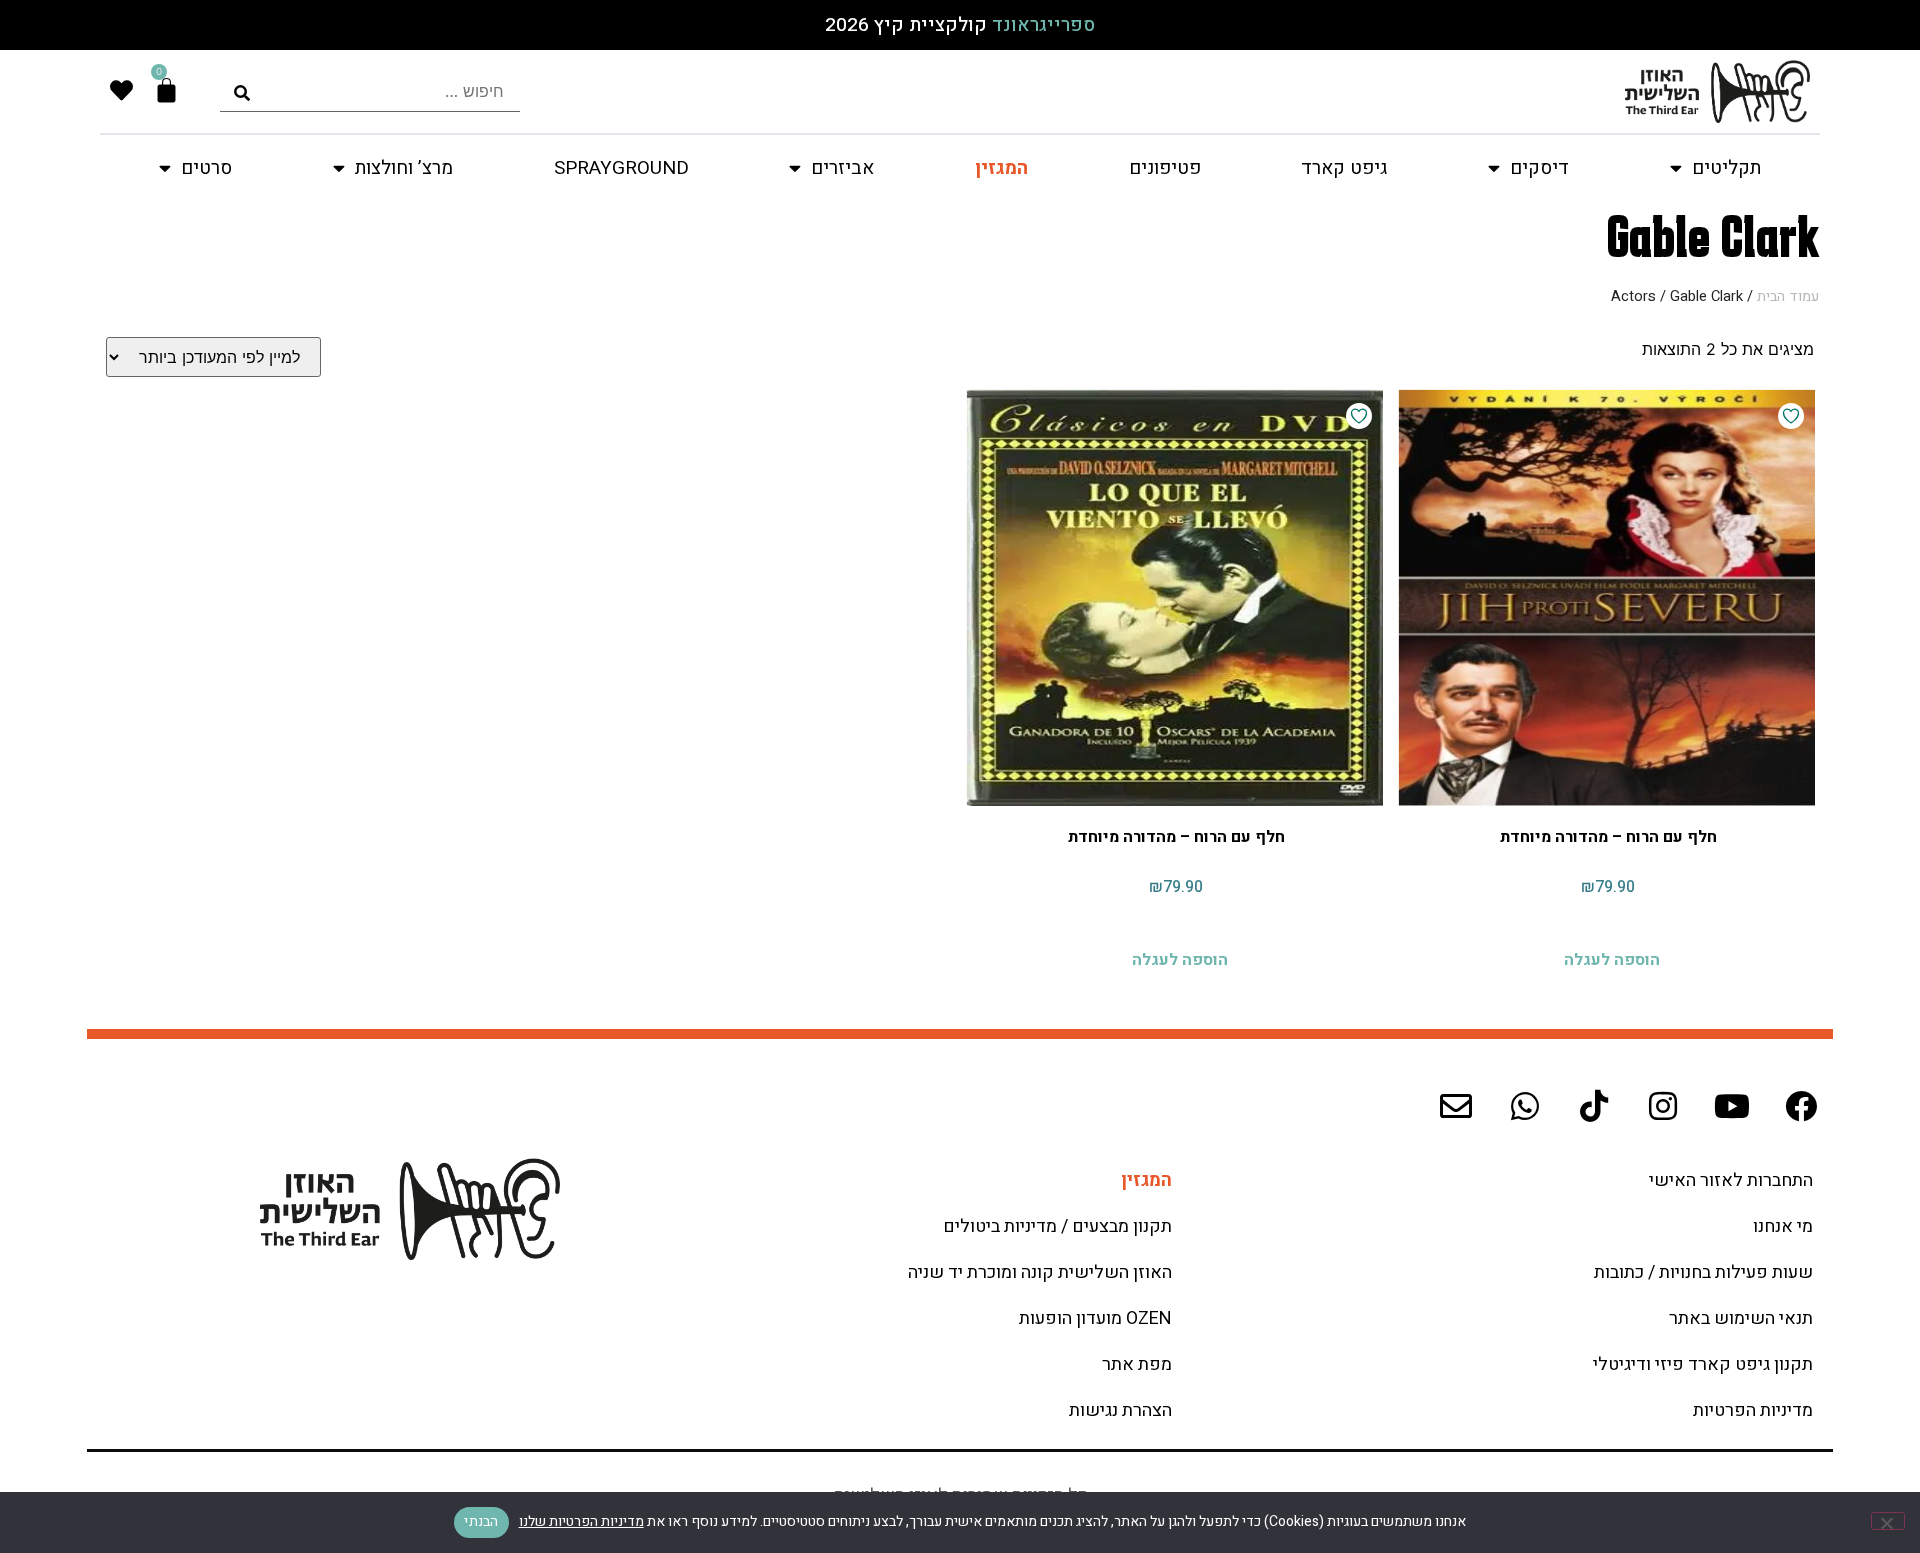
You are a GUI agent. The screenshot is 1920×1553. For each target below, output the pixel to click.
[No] (1888, 1521)
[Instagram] (1663, 1106)
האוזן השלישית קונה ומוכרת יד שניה (1040, 1272)
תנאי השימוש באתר (1741, 1318)
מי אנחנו (1783, 1226)
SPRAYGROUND (621, 168)
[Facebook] (1801, 1106)
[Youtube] (1732, 1106)
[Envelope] (1456, 1106)
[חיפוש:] (370, 91)
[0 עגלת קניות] (166, 90)
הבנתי (481, 1521)
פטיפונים (1165, 168)
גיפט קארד (1344, 168)
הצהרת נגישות (1120, 1410)
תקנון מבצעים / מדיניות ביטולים (1057, 1226)
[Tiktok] (1594, 1106)
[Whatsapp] (1525, 1106)
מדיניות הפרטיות (1753, 1410)
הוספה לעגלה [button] (1612, 957)
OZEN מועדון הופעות (1095, 1318)
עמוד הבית (1788, 296)
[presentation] (370, 91)
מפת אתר (1137, 1364)
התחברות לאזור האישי (1731, 1180)
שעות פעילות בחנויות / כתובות (1703, 1272)
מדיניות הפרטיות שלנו (581, 1521)
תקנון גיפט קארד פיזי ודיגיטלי (1703, 1364)
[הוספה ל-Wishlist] (1791, 416)
